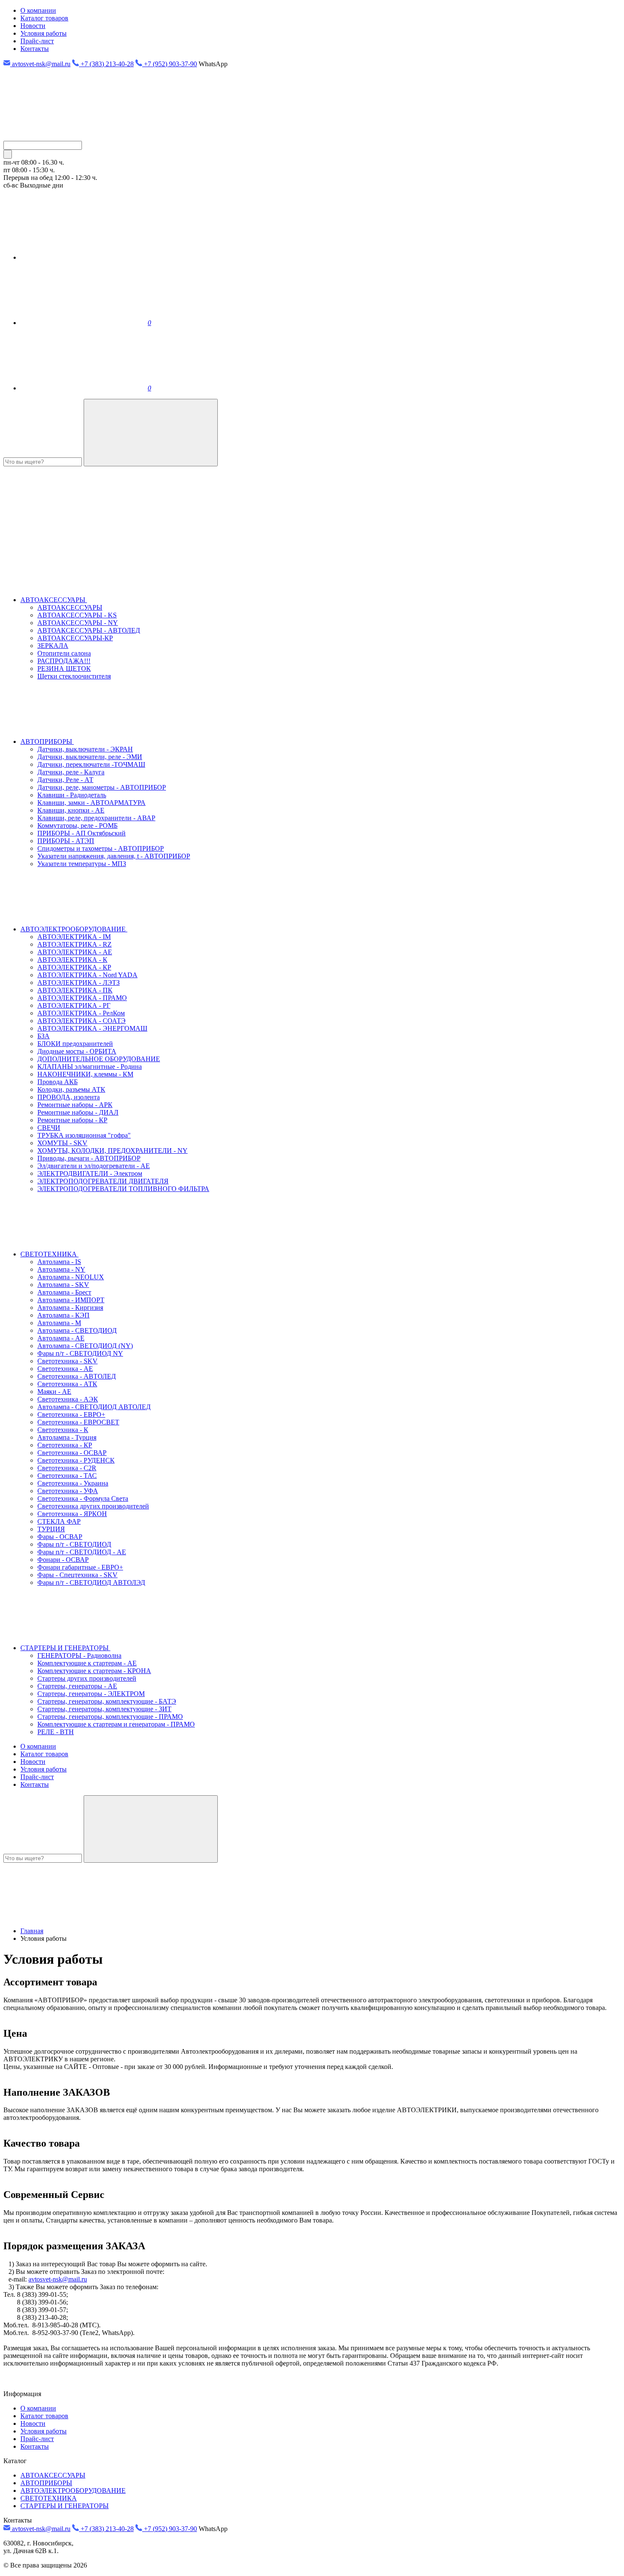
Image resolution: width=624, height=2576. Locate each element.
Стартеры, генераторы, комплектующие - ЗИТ (104, 1709)
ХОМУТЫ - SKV (62, 1143)
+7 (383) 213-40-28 (106, 64)
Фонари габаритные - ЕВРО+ (80, 1567)
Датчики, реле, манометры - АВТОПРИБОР (102, 787)
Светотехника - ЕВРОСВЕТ (78, 1422)
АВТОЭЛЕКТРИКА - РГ (74, 1005)
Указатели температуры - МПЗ (82, 864)
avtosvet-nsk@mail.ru (40, 64)
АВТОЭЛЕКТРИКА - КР (74, 967)
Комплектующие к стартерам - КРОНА (94, 1671)
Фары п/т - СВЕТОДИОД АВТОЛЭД (91, 1582)
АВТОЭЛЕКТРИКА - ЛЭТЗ (79, 982)
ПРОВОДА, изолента (69, 1097)
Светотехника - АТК (67, 1384)
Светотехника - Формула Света (83, 1498)
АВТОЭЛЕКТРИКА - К (72, 960)
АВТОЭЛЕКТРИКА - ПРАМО (82, 998)
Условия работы (44, 33)
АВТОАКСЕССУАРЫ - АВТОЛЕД (89, 630)
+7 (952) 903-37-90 (170, 64)
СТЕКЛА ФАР (59, 1521)
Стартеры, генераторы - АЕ (77, 1686)
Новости (33, 26)
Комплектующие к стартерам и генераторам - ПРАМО (116, 1724)
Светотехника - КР (65, 1445)
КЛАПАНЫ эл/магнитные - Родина (90, 1067)
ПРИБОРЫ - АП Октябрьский (82, 833)
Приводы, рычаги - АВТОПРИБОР (89, 1158)
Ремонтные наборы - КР (72, 1120)
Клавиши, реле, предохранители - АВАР (96, 818)
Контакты (35, 49)
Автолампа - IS (59, 1262)
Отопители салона (64, 653)
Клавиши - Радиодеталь (72, 795)
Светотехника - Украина (73, 1483)
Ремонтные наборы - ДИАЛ (78, 1112)
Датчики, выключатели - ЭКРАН (85, 749)
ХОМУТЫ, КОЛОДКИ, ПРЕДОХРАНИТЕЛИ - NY (112, 1151)
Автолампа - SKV (63, 1285)
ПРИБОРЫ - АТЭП (66, 841)
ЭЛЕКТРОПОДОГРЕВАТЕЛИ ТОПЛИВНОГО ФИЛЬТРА (123, 1189)
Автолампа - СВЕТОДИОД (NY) (85, 1346)
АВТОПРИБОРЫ (47, 741)
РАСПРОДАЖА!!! (64, 661)
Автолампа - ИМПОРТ (71, 1300)
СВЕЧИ (49, 1128)
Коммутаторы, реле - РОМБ (77, 825)
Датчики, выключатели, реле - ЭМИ (90, 757)
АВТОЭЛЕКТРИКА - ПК (75, 990)
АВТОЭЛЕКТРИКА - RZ (74, 944)
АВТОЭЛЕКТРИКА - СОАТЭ (82, 1021)
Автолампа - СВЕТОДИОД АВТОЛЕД (94, 1407)
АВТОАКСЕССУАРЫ (54, 600)
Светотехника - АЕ (65, 1369)
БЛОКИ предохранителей (75, 1044)
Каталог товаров (44, 18)
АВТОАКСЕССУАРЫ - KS (77, 615)
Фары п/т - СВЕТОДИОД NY (80, 1353)
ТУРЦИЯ (51, 1529)
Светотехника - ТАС (67, 1476)
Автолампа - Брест (64, 1292)
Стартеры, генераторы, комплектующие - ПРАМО (110, 1717)
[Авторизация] (84, 257)
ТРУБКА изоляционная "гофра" (84, 1135)
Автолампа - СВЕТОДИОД (77, 1330)
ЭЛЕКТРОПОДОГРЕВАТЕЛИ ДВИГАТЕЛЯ (103, 1181)
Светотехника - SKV (67, 1361)
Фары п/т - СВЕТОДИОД (74, 1544)
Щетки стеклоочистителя (74, 676)
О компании (38, 10)
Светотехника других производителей (93, 1506)
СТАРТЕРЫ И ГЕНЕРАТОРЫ (65, 1648)
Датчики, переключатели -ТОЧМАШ (91, 764)
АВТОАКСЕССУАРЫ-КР (75, 638)
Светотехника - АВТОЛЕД (77, 1376)
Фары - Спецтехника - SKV (77, 1575)
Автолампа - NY (61, 1269)
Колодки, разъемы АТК (71, 1089)
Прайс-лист (37, 41)
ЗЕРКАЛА (53, 646)
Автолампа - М (59, 1323)
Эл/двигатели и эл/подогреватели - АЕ (94, 1166)
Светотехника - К (63, 1430)
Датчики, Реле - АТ (65, 780)
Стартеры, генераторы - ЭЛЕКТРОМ (91, 1694)
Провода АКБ (58, 1082)
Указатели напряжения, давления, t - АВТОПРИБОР (114, 856)
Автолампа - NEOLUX (71, 1277)
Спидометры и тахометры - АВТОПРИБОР (101, 848)
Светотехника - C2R (67, 1468)
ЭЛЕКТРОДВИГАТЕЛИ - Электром (90, 1173)
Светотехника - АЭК (68, 1399)
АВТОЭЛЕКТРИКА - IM (74, 937)
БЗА (44, 1036)
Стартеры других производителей (87, 1678)
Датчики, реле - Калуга (71, 772)
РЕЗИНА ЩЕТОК (64, 669)
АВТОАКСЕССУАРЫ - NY (78, 623)
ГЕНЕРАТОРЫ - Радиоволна (79, 1655)
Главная (32, 1931)
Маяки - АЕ (54, 1392)
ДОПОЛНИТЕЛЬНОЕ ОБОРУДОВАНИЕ (99, 1059)
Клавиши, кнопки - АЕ (71, 810)
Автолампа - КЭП (63, 1315)
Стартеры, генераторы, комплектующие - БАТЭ (107, 1701)
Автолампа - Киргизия (70, 1308)
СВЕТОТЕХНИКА (49, 1254)
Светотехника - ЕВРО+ (71, 1414)
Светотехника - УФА (68, 1491)
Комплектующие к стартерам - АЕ (87, 1663)
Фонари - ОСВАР (63, 1560)
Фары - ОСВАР (60, 1537)
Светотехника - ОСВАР (72, 1453)
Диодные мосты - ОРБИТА (77, 1051)
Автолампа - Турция (67, 1437)
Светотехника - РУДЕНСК (76, 1460)
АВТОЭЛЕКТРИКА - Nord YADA (87, 975)
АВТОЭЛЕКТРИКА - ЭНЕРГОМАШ (92, 1028)
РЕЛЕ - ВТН (56, 1732)
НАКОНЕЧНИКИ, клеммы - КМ (85, 1074)
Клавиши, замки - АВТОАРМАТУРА (91, 803)
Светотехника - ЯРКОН (72, 1514)
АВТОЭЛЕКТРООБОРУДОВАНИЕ (74, 929)
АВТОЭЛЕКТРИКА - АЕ (75, 952)
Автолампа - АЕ (61, 1338)
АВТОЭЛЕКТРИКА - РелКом (81, 1013)
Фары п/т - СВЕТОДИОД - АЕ (82, 1552)
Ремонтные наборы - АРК (75, 1105)
